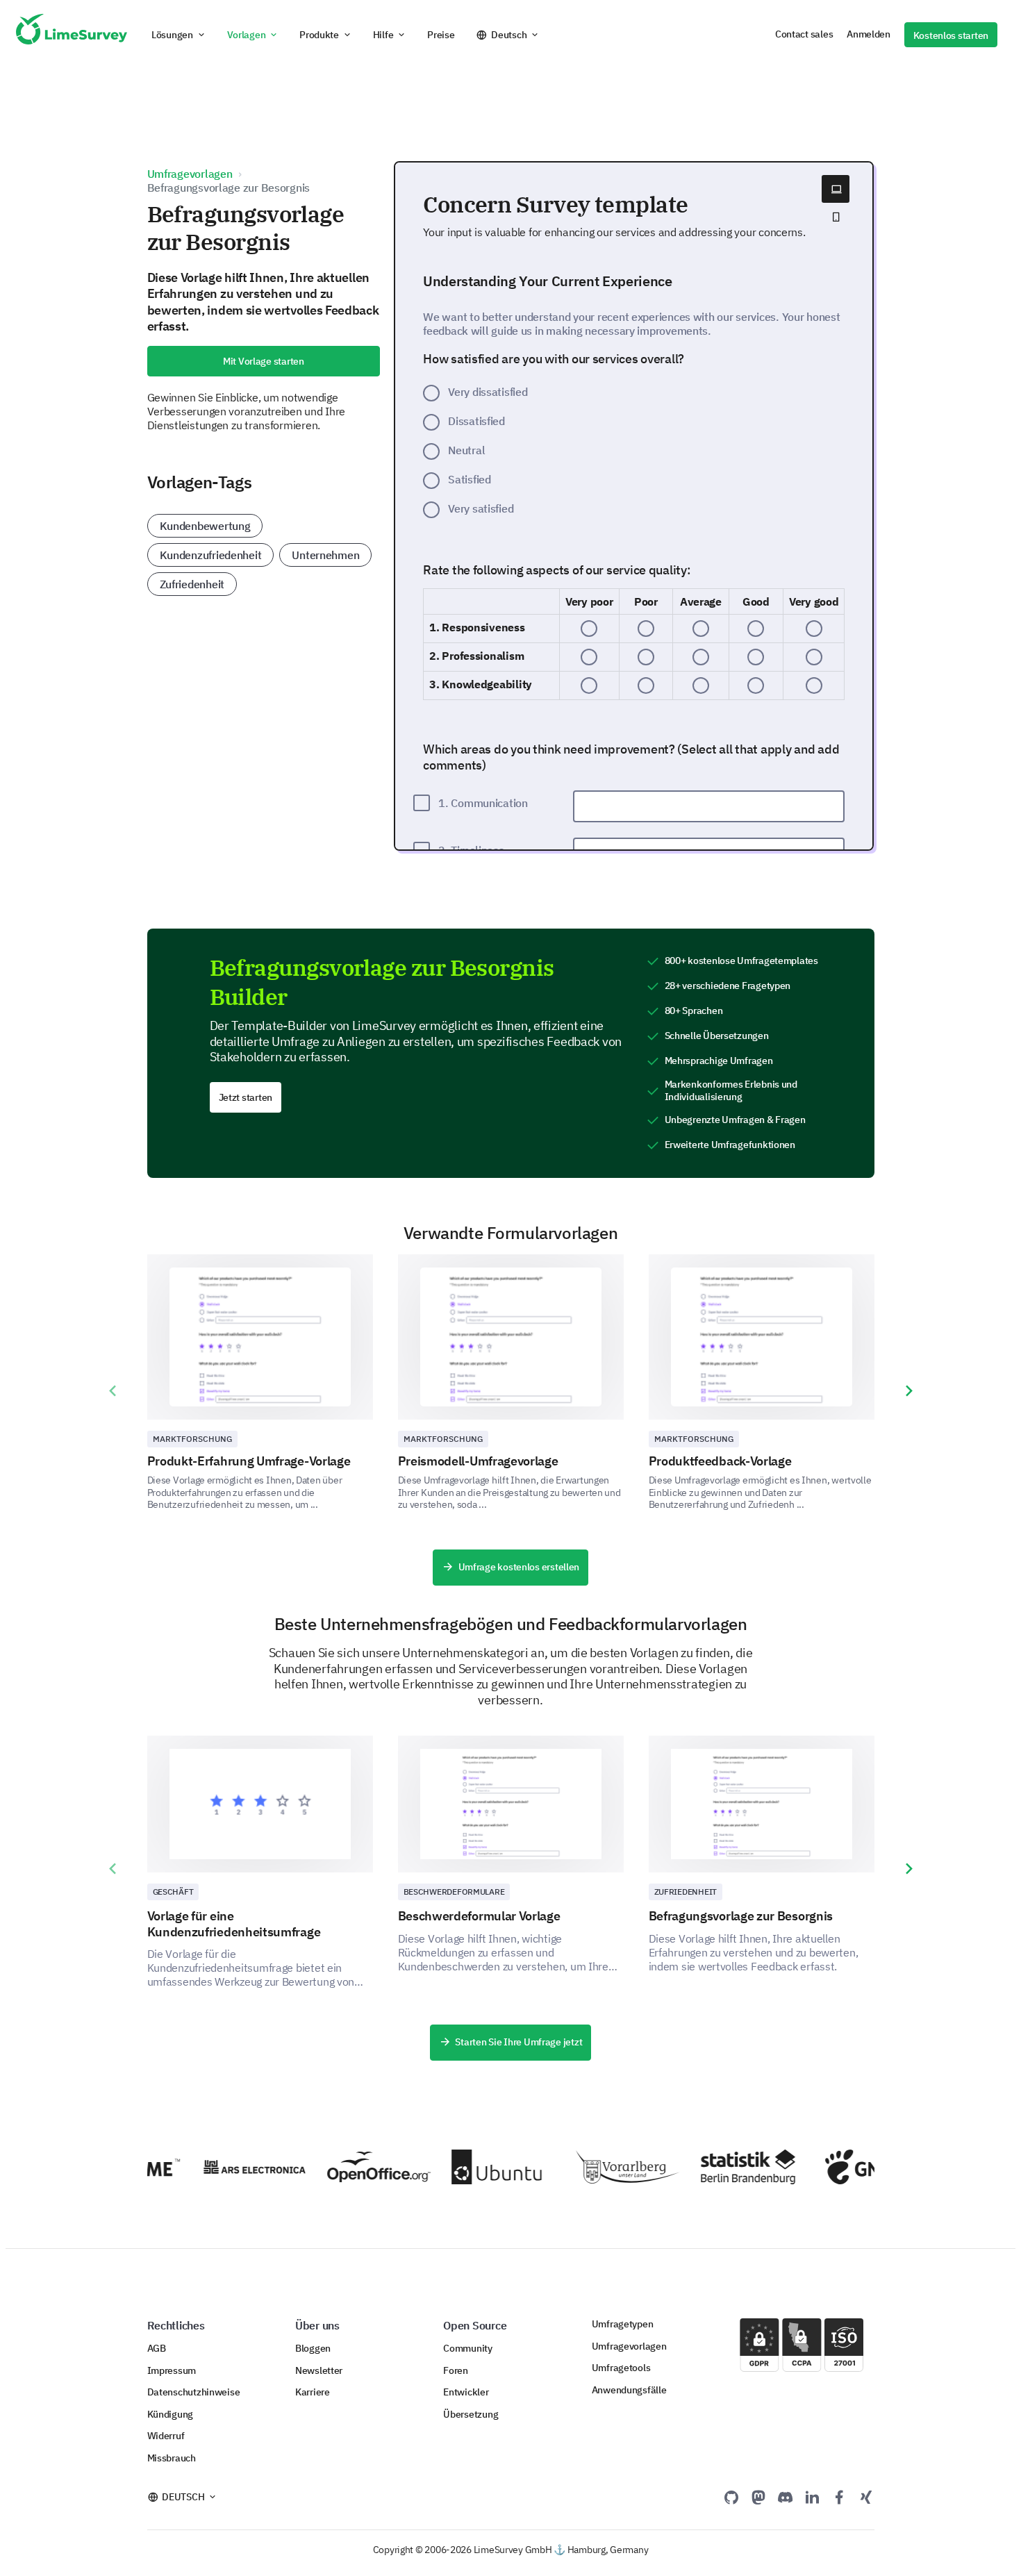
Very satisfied (481, 508)
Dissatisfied (476, 421)
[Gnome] (858, 2167)
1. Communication (483, 803)
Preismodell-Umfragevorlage (478, 1461)
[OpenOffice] (360, 2167)
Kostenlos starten (951, 35)
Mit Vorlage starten (264, 361)
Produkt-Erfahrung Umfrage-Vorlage (249, 1461)
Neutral (466, 450)
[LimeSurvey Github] (731, 2497)
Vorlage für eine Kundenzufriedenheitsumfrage (234, 1924)
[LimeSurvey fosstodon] (758, 2497)
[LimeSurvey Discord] (786, 2497)
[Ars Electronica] (236, 2167)
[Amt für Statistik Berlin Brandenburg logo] (734, 2167)
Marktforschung (193, 1439)
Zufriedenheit (192, 584)
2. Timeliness (471, 850)
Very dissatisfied (488, 392)
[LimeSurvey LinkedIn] (812, 2497)
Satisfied (470, 479)
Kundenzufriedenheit (211, 555)
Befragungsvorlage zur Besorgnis (741, 1916)
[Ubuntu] (484, 2167)
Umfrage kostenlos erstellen (519, 1567)
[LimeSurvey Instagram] (866, 2497)
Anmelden (869, 34)
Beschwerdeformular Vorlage (479, 1916)
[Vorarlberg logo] (609, 2167)
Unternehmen (325, 555)
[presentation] (113, 1391)
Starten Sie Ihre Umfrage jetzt (518, 2042)
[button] (179, 35)
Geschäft (173, 1892)
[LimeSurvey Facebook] (839, 2497)
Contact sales (804, 34)
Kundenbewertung (205, 526)
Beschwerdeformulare (454, 1892)
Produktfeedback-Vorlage (720, 1461)
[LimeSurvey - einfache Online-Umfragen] (72, 35)
